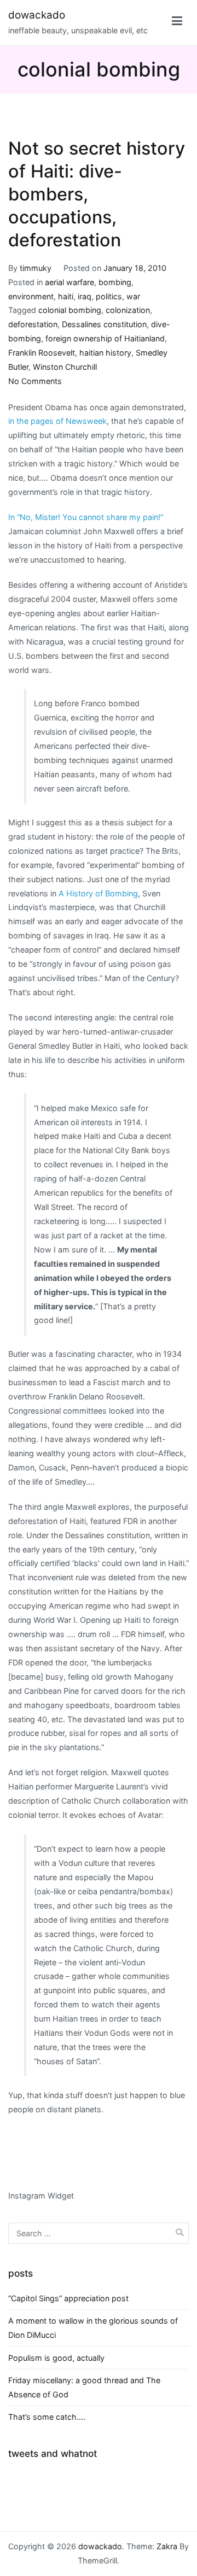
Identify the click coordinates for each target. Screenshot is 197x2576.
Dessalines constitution (104, 324)
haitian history (105, 353)
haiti (66, 296)
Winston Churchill (65, 367)
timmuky (36, 268)
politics (109, 296)
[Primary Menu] (177, 23)
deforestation (33, 324)
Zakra (167, 2546)
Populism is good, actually (56, 2358)
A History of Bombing (98, 893)
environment (31, 296)
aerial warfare (69, 282)
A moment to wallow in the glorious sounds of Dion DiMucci (93, 2328)
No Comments (35, 381)
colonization (128, 310)
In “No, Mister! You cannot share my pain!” (86, 517)
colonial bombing (70, 310)
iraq (85, 296)
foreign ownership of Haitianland (105, 338)
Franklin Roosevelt (42, 353)
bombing (115, 282)
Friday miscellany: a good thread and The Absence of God (84, 2387)
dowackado (37, 15)
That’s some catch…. (47, 2417)
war (133, 296)
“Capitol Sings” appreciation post (68, 2298)
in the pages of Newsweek (57, 421)
